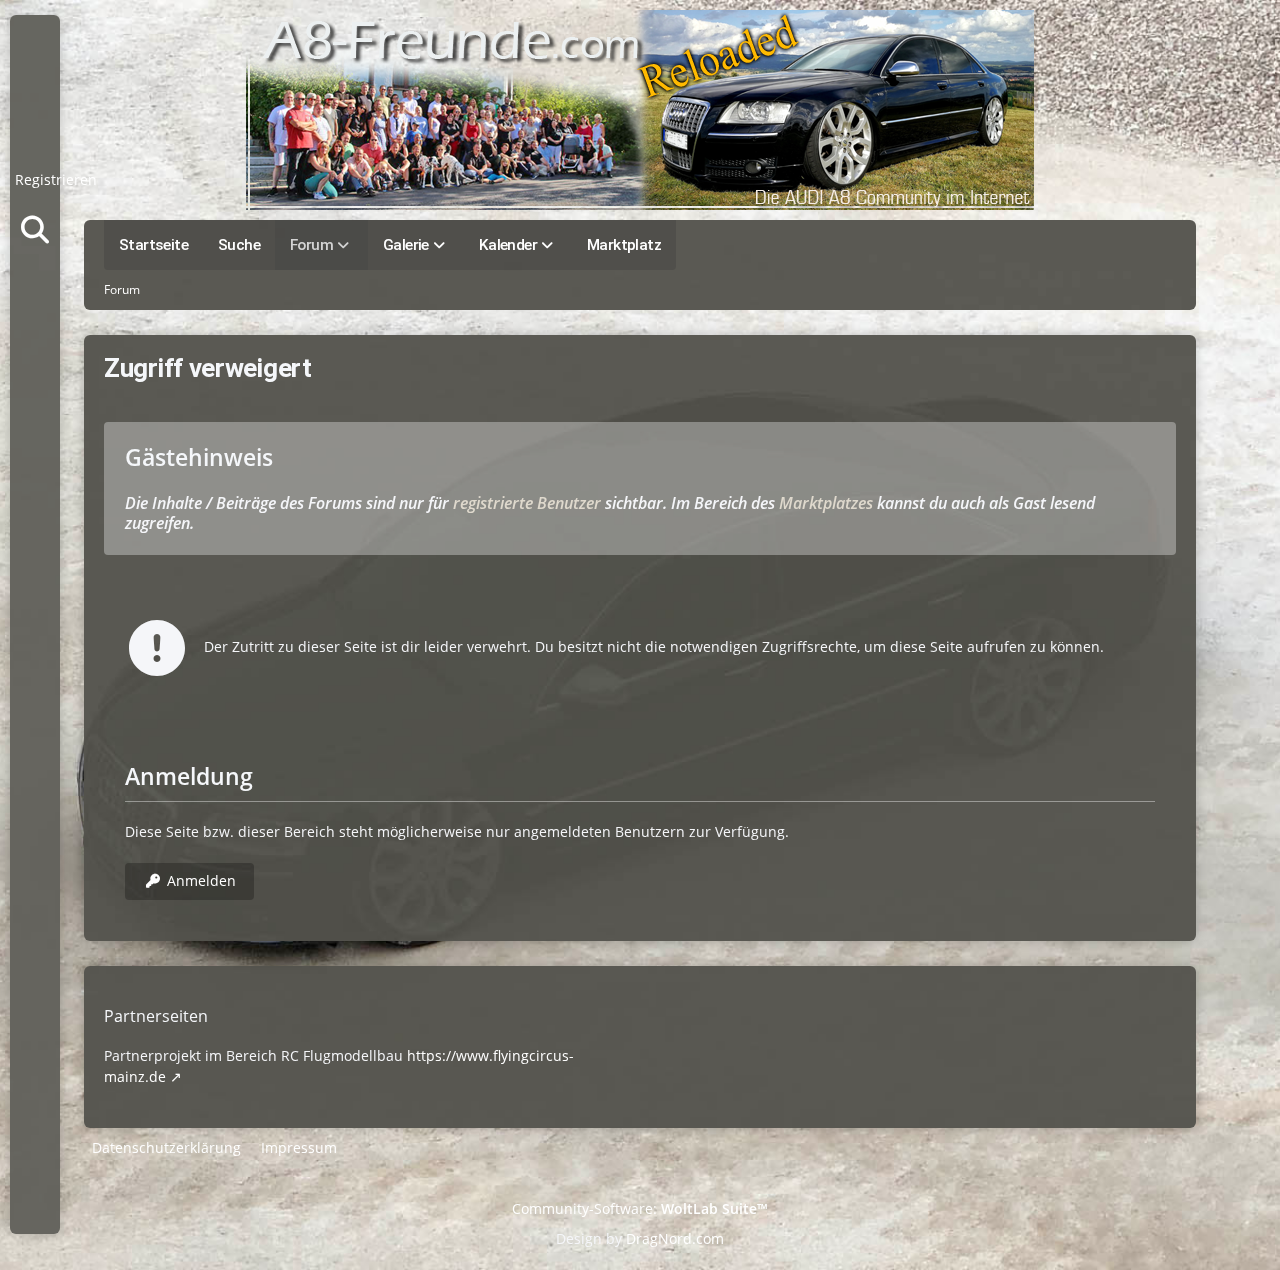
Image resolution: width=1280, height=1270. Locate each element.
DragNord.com (675, 1238)
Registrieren (56, 179)
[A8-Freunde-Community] (640, 110)
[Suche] (35, 230)
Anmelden (35, 130)
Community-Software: (640, 1208)
